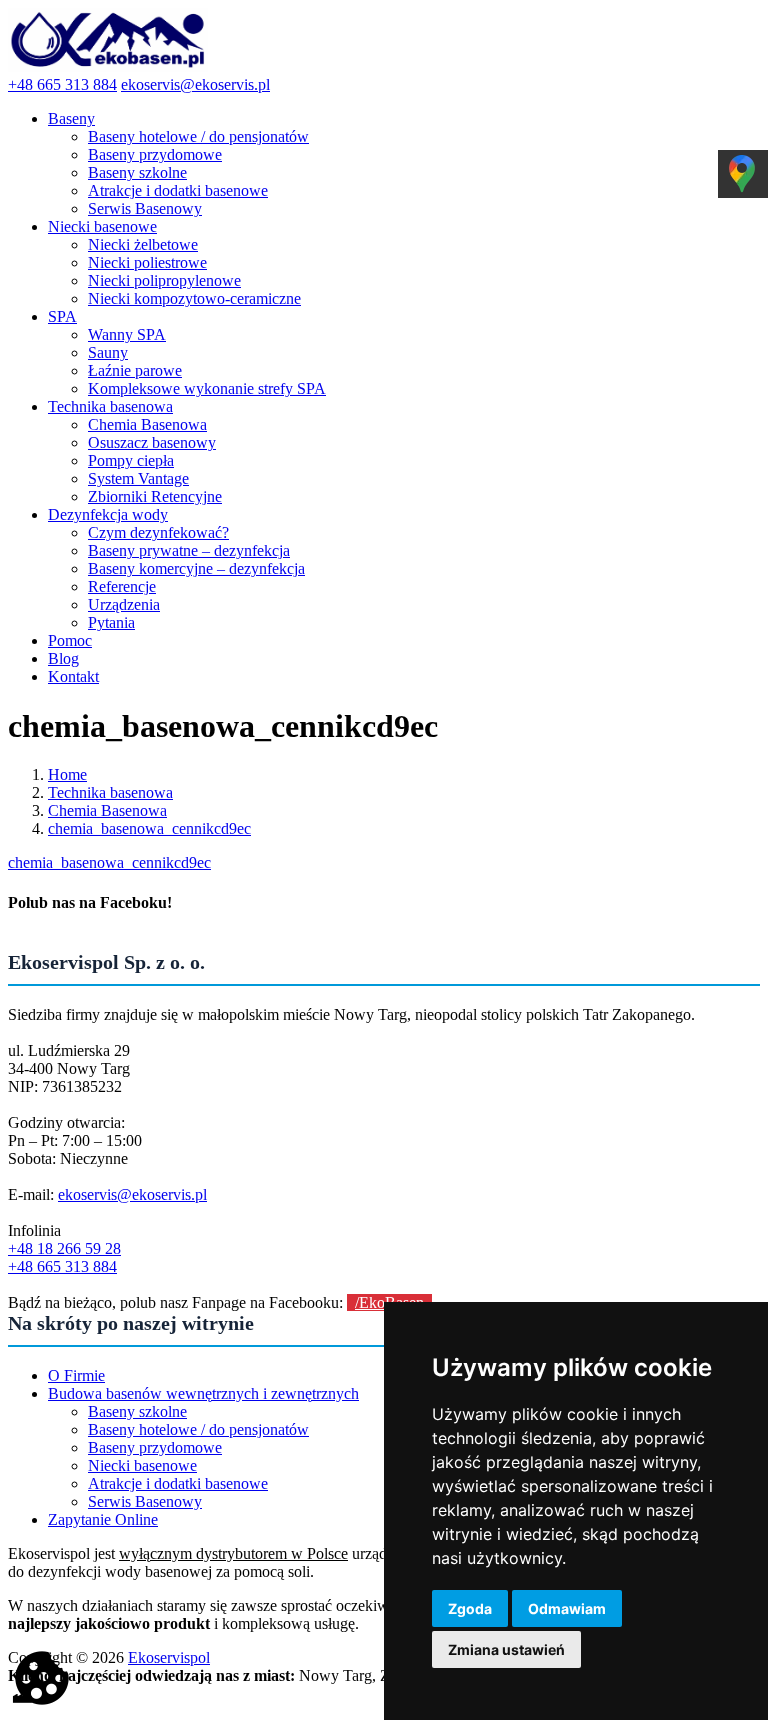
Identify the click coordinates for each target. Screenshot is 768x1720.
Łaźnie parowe (135, 370)
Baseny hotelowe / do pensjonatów (198, 136)
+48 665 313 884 (62, 84)
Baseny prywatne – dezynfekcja (189, 550)
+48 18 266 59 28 (64, 1248)
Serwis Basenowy (145, 208)
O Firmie (76, 1375)
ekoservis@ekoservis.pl (195, 84)
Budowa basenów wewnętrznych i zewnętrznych (203, 1393)
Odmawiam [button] (567, 1608)
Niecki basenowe (102, 226)
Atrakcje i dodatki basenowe (178, 190)
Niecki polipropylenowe (164, 280)
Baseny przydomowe (155, 154)
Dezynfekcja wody (108, 514)
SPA (62, 316)
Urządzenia (124, 604)
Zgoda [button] (470, 1608)
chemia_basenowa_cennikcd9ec (109, 862)
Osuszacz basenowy (152, 442)
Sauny (108, 352)
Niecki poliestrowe (147, 262)
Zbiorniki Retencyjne (155, 496)
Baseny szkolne (137, 172)
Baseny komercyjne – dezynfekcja (196, 568)
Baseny (71, 118)
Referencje (122, 586)
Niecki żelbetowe (143, 244)
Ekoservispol (169, 1657)
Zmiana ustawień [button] (506, 1649)
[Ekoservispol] (108, 66)
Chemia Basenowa (147, 424)
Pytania (111, 622)
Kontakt (73, 676)
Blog (63, 658)
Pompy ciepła (131, 460)
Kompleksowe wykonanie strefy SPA (207, 388)
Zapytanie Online (103, 1519)
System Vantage (138, 478)
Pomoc (70, 640)
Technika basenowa (110, 406)
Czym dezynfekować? (158, 532)
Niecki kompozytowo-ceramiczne (194, 298)
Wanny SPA (127, 334)
